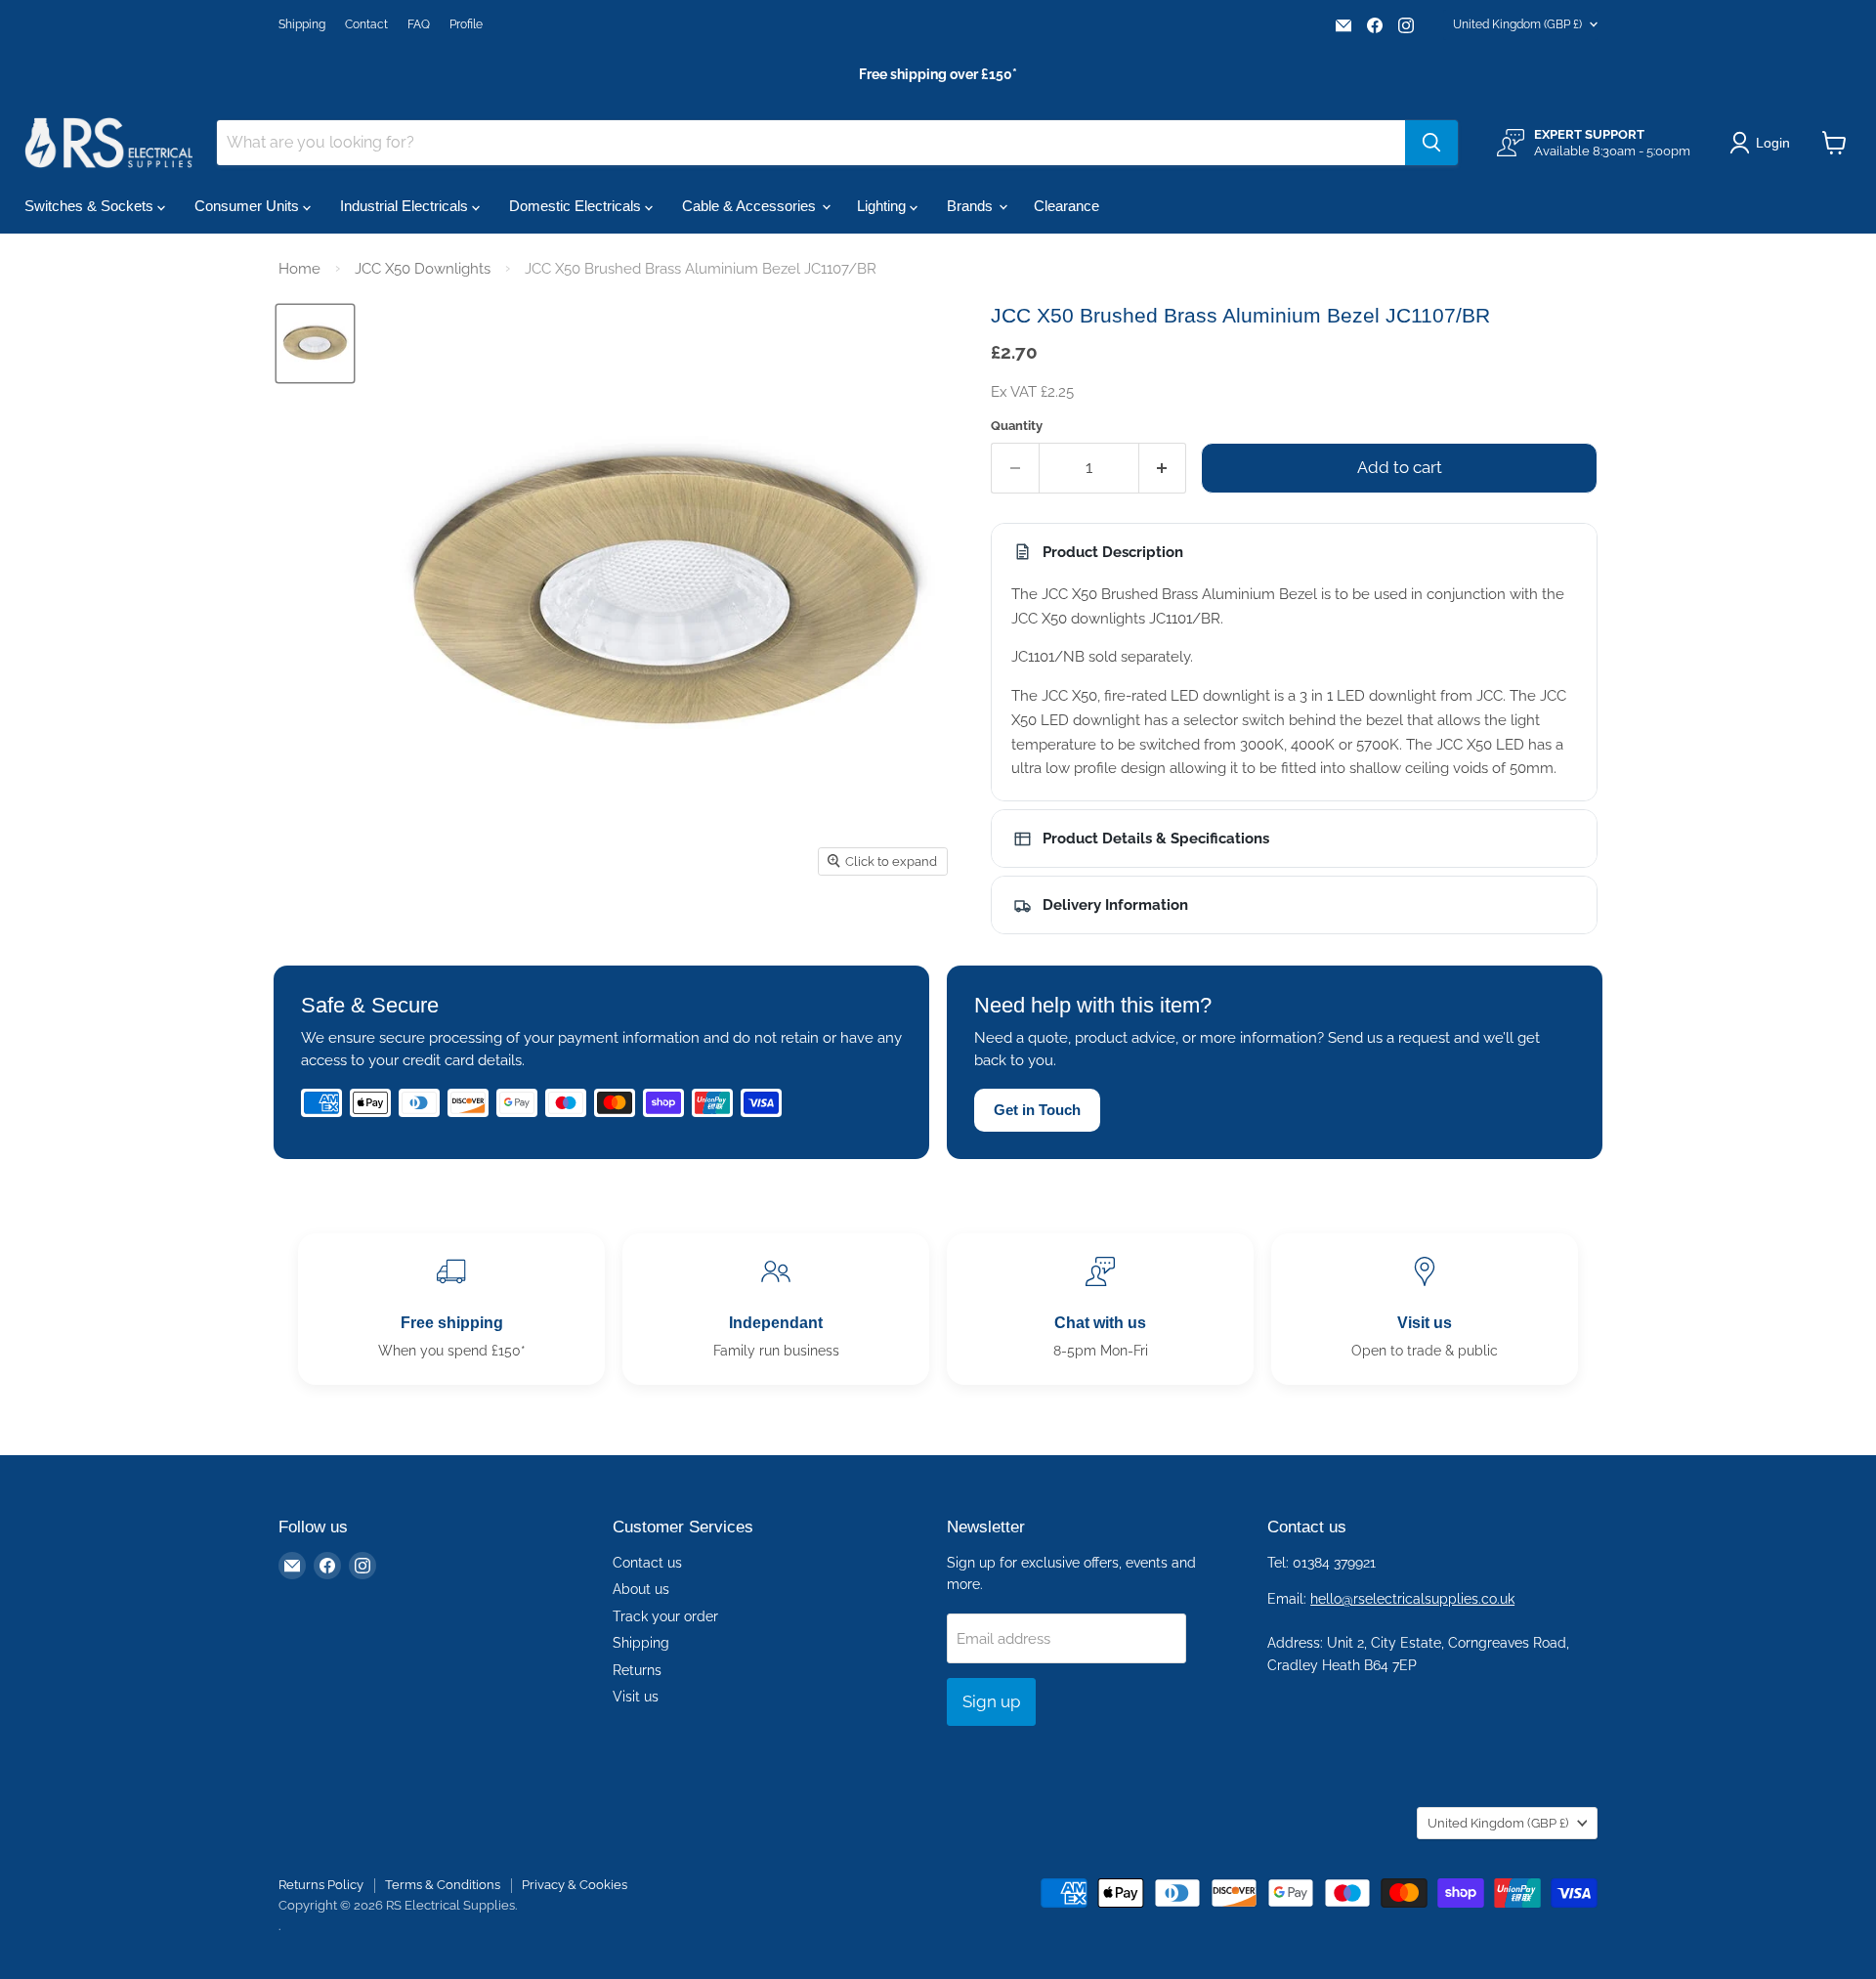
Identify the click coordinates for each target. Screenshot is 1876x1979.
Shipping (302, 24)
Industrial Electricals (406, 206)
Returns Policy (321, 1885)
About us (641, 1589)
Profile (466, 24)
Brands (972, 206)
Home (299, 269)
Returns (637, 1670)
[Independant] (776, 1309)
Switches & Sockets (91, 206)
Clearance (1066, 206)
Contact (366, 24)
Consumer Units (249, 206)
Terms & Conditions (443, 1885)
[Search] (1431, 143)
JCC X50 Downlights (423, 269)
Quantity (1017, 426)
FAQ (419, 24)
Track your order (665, 1616)
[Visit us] (1425, 1309)
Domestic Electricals (577, 206)
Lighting (883, 206)
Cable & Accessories (751, 206)
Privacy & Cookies (575, 1885)
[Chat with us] (1100, 1309)
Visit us (636, 1697)
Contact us (647, 1563)
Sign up (991, 1701)
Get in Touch (1037, 1110)
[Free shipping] (451, 1309)
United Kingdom (1517, 24)
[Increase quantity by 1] (1163, 468)
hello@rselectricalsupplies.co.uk (1412, 1599)
